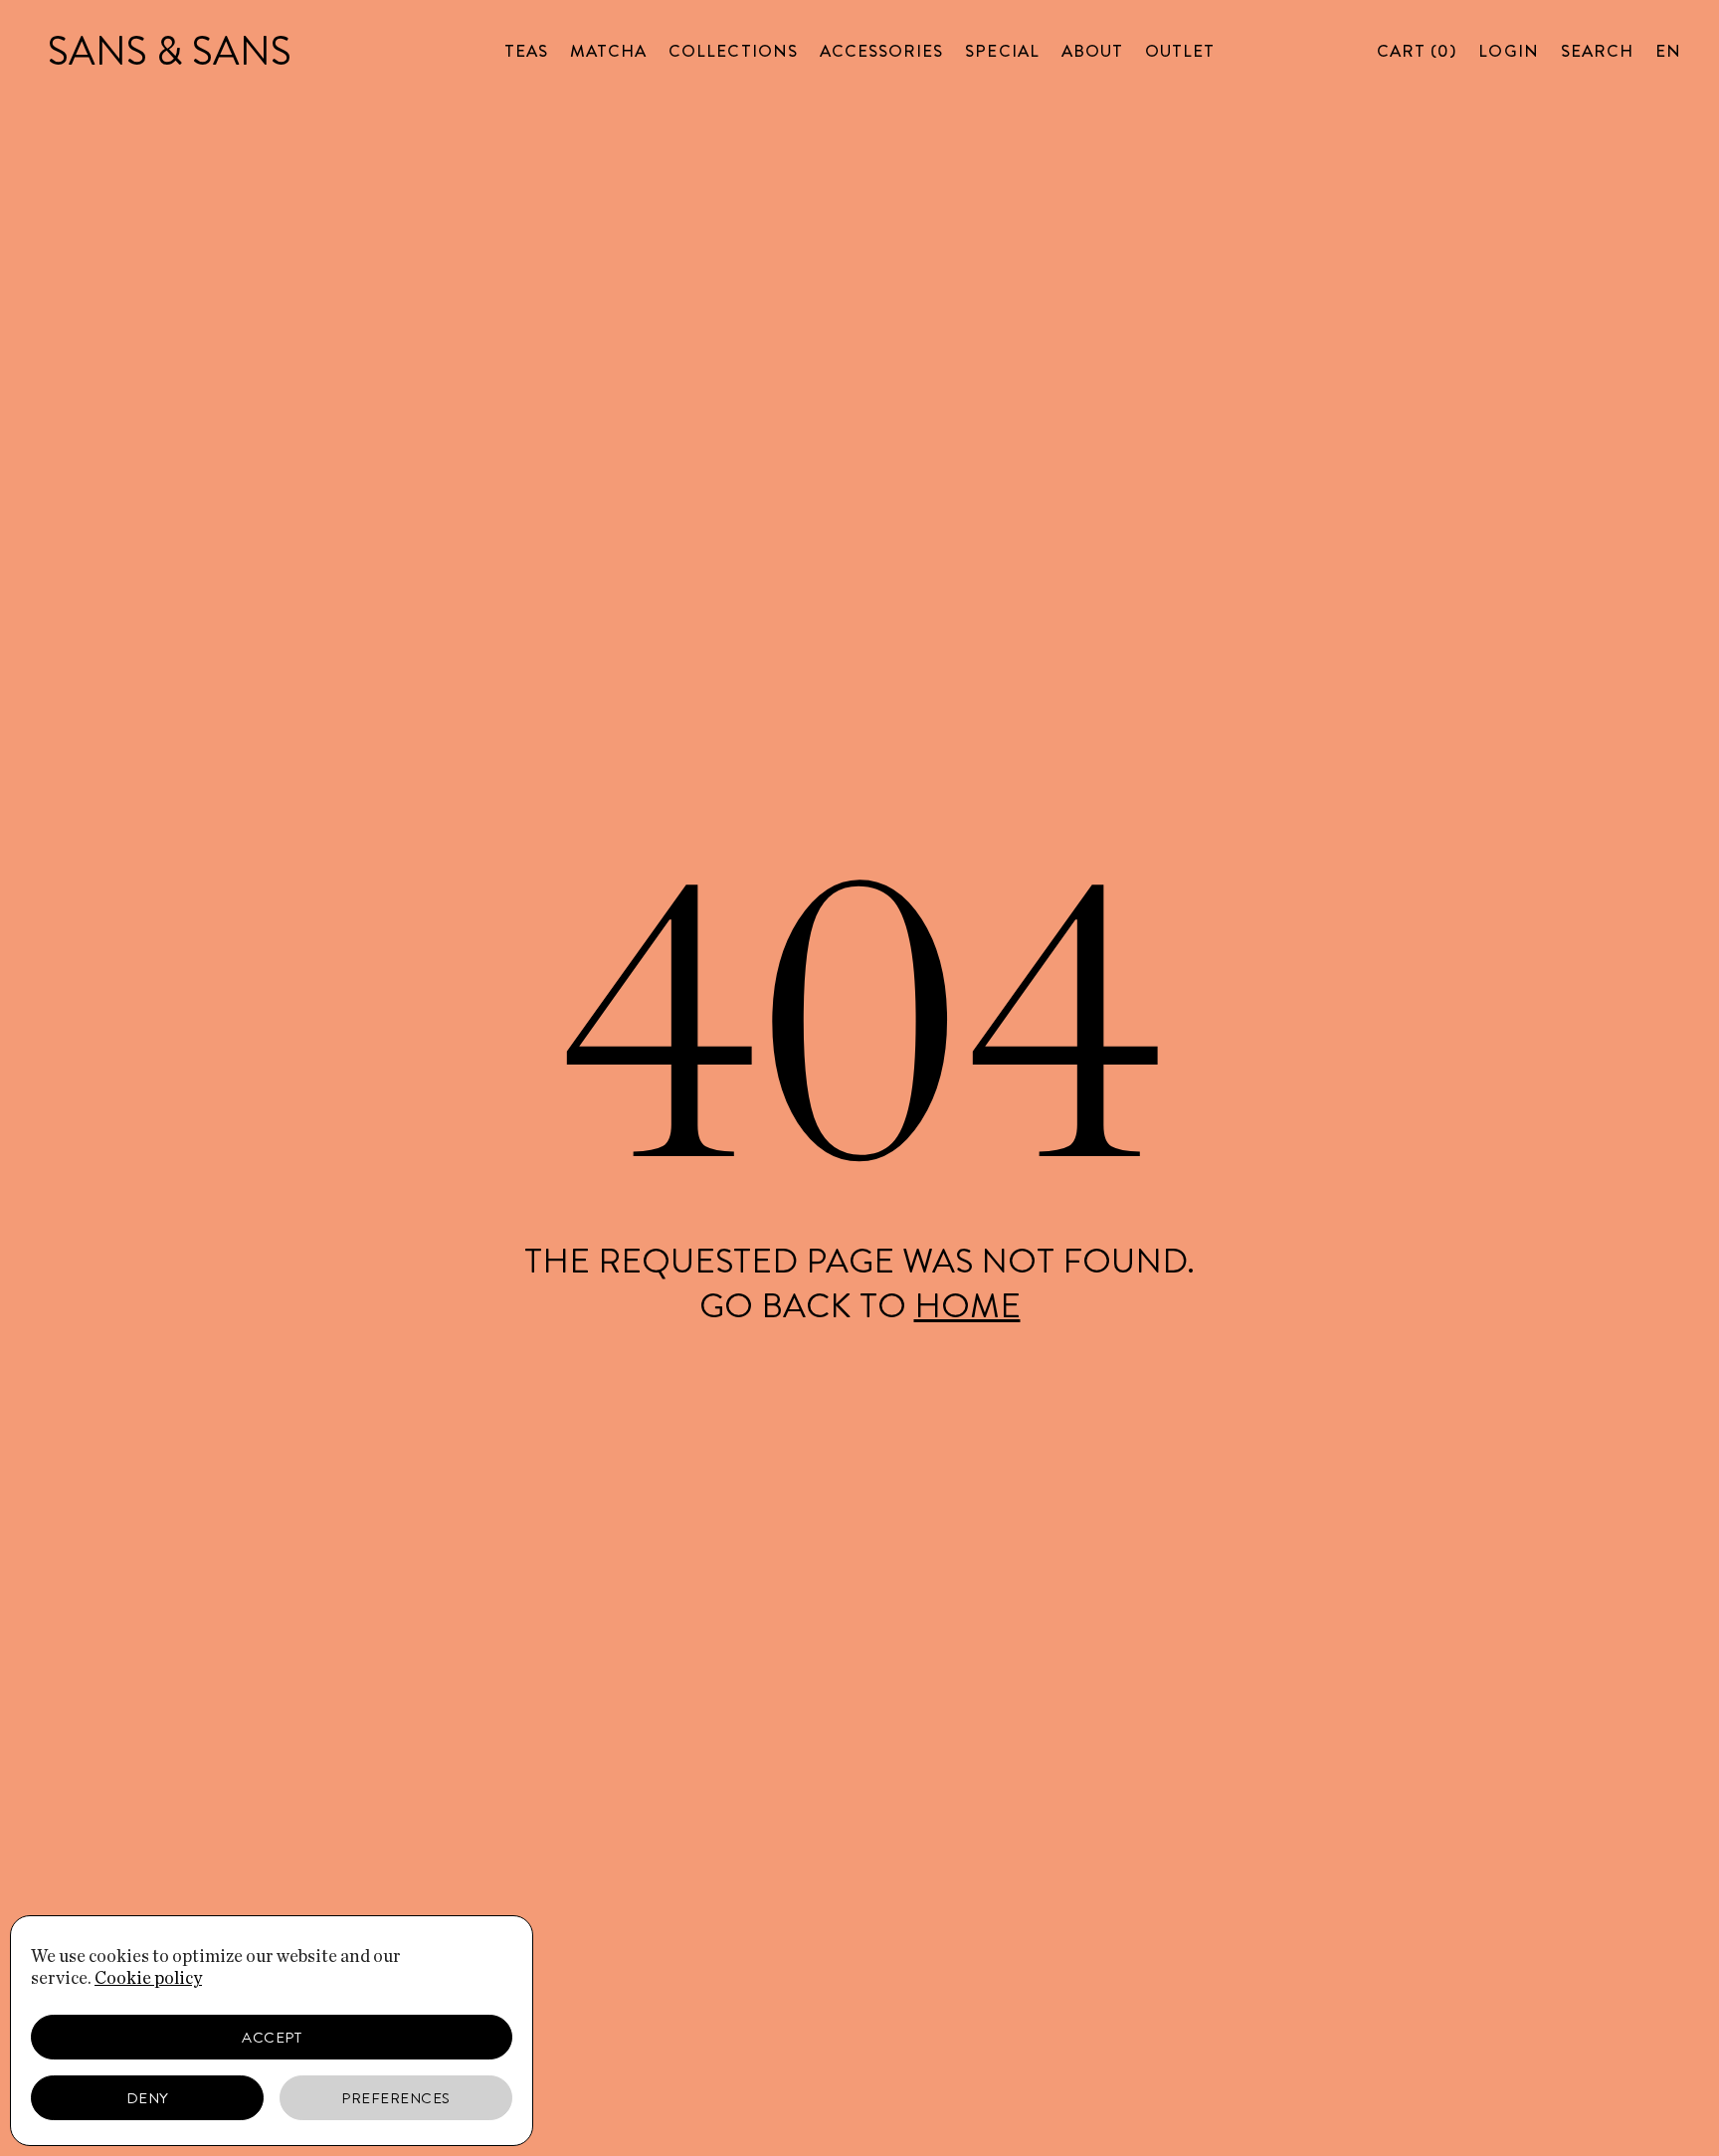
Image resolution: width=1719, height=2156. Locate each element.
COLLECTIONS (733, 51)
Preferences (396, 2098)
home (967, 1306)
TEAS (526, 51)
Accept (272, 2038)
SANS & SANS (170, 51)
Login (1508, 51)
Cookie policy (148, 1979)
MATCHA (608, 51)
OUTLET (1180, 51)
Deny (148, 2098)
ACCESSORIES (882, 51)
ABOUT (1092, 51)
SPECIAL (1002, 51)
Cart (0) (1417, 51)
